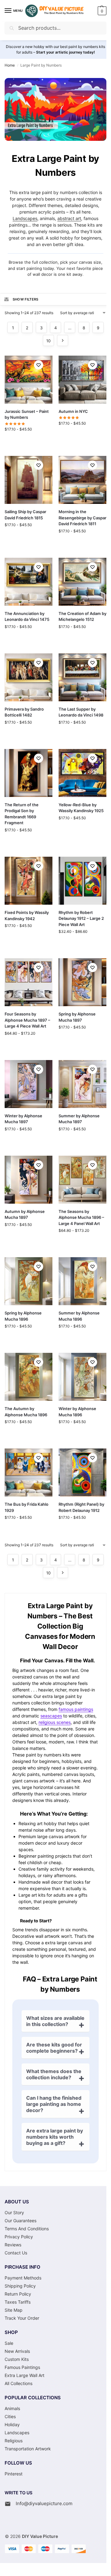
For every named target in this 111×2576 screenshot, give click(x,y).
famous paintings (76, 1709)
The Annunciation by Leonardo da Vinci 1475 (27, 617)
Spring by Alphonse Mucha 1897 (77, 1017)
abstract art (69, 218)
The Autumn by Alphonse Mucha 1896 (26, 1412)
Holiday (12, 2424)
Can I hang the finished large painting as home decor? (54, 2104)
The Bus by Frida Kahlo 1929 (27, 1507)
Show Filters (26, 299)
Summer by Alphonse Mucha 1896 (79, 1316)
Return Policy (18, 2294)
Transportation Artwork (28, 2449)
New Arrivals (17, 2351)
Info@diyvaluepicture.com (44, 2503)
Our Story (14, 2212)
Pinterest (14, 2474)
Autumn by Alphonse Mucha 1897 (25, 1214)
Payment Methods (23, 2278)
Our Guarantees (21, 2221)
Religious (14, 2441)
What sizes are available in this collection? (55, 2021)
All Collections (18, 2383)
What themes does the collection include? (54, 2074)
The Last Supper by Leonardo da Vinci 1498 (81, 712)
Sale (9, 2343)
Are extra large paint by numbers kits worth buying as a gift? (55, 2137)
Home (10, 65)
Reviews (13, 2245)
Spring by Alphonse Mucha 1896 (23, 1316)
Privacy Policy (19, 2237)
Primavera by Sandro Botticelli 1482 (24, 712)
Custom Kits (17, 2359)
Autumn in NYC (73, 411)
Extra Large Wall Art (25, 2375)
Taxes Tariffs (18, 2302)
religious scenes (55, 1722)
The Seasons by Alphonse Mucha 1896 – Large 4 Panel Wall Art (81, 1217)
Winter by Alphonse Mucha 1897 (23, 1119)
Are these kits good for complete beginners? (54, 2048)
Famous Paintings (22, 2367)
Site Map (14, 2310)
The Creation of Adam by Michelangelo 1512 (82, 617)
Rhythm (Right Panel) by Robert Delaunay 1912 (81, 1507)
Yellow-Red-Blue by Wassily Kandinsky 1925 (81, 808)
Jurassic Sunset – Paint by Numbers (27, 414)
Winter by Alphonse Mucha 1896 (77, 1412)
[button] (101, 11)
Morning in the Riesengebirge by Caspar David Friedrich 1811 (82, 518)
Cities (10, 2416)
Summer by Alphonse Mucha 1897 (79, 1119)
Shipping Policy (20, 2286)
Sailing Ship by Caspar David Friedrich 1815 (25, 515)
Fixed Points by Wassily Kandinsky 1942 (27, 916)
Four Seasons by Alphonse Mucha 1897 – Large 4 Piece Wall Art (27, 1020)
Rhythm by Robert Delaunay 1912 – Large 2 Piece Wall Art (81, 918)
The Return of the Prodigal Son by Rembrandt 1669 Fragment (22, 814)
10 (48, 341)
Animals (12, 2408)
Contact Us (16, 2253)
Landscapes (25, 218)
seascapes (51, 1716)
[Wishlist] (39, 365)
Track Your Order (22, 2318)
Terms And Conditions (27, 2229)
